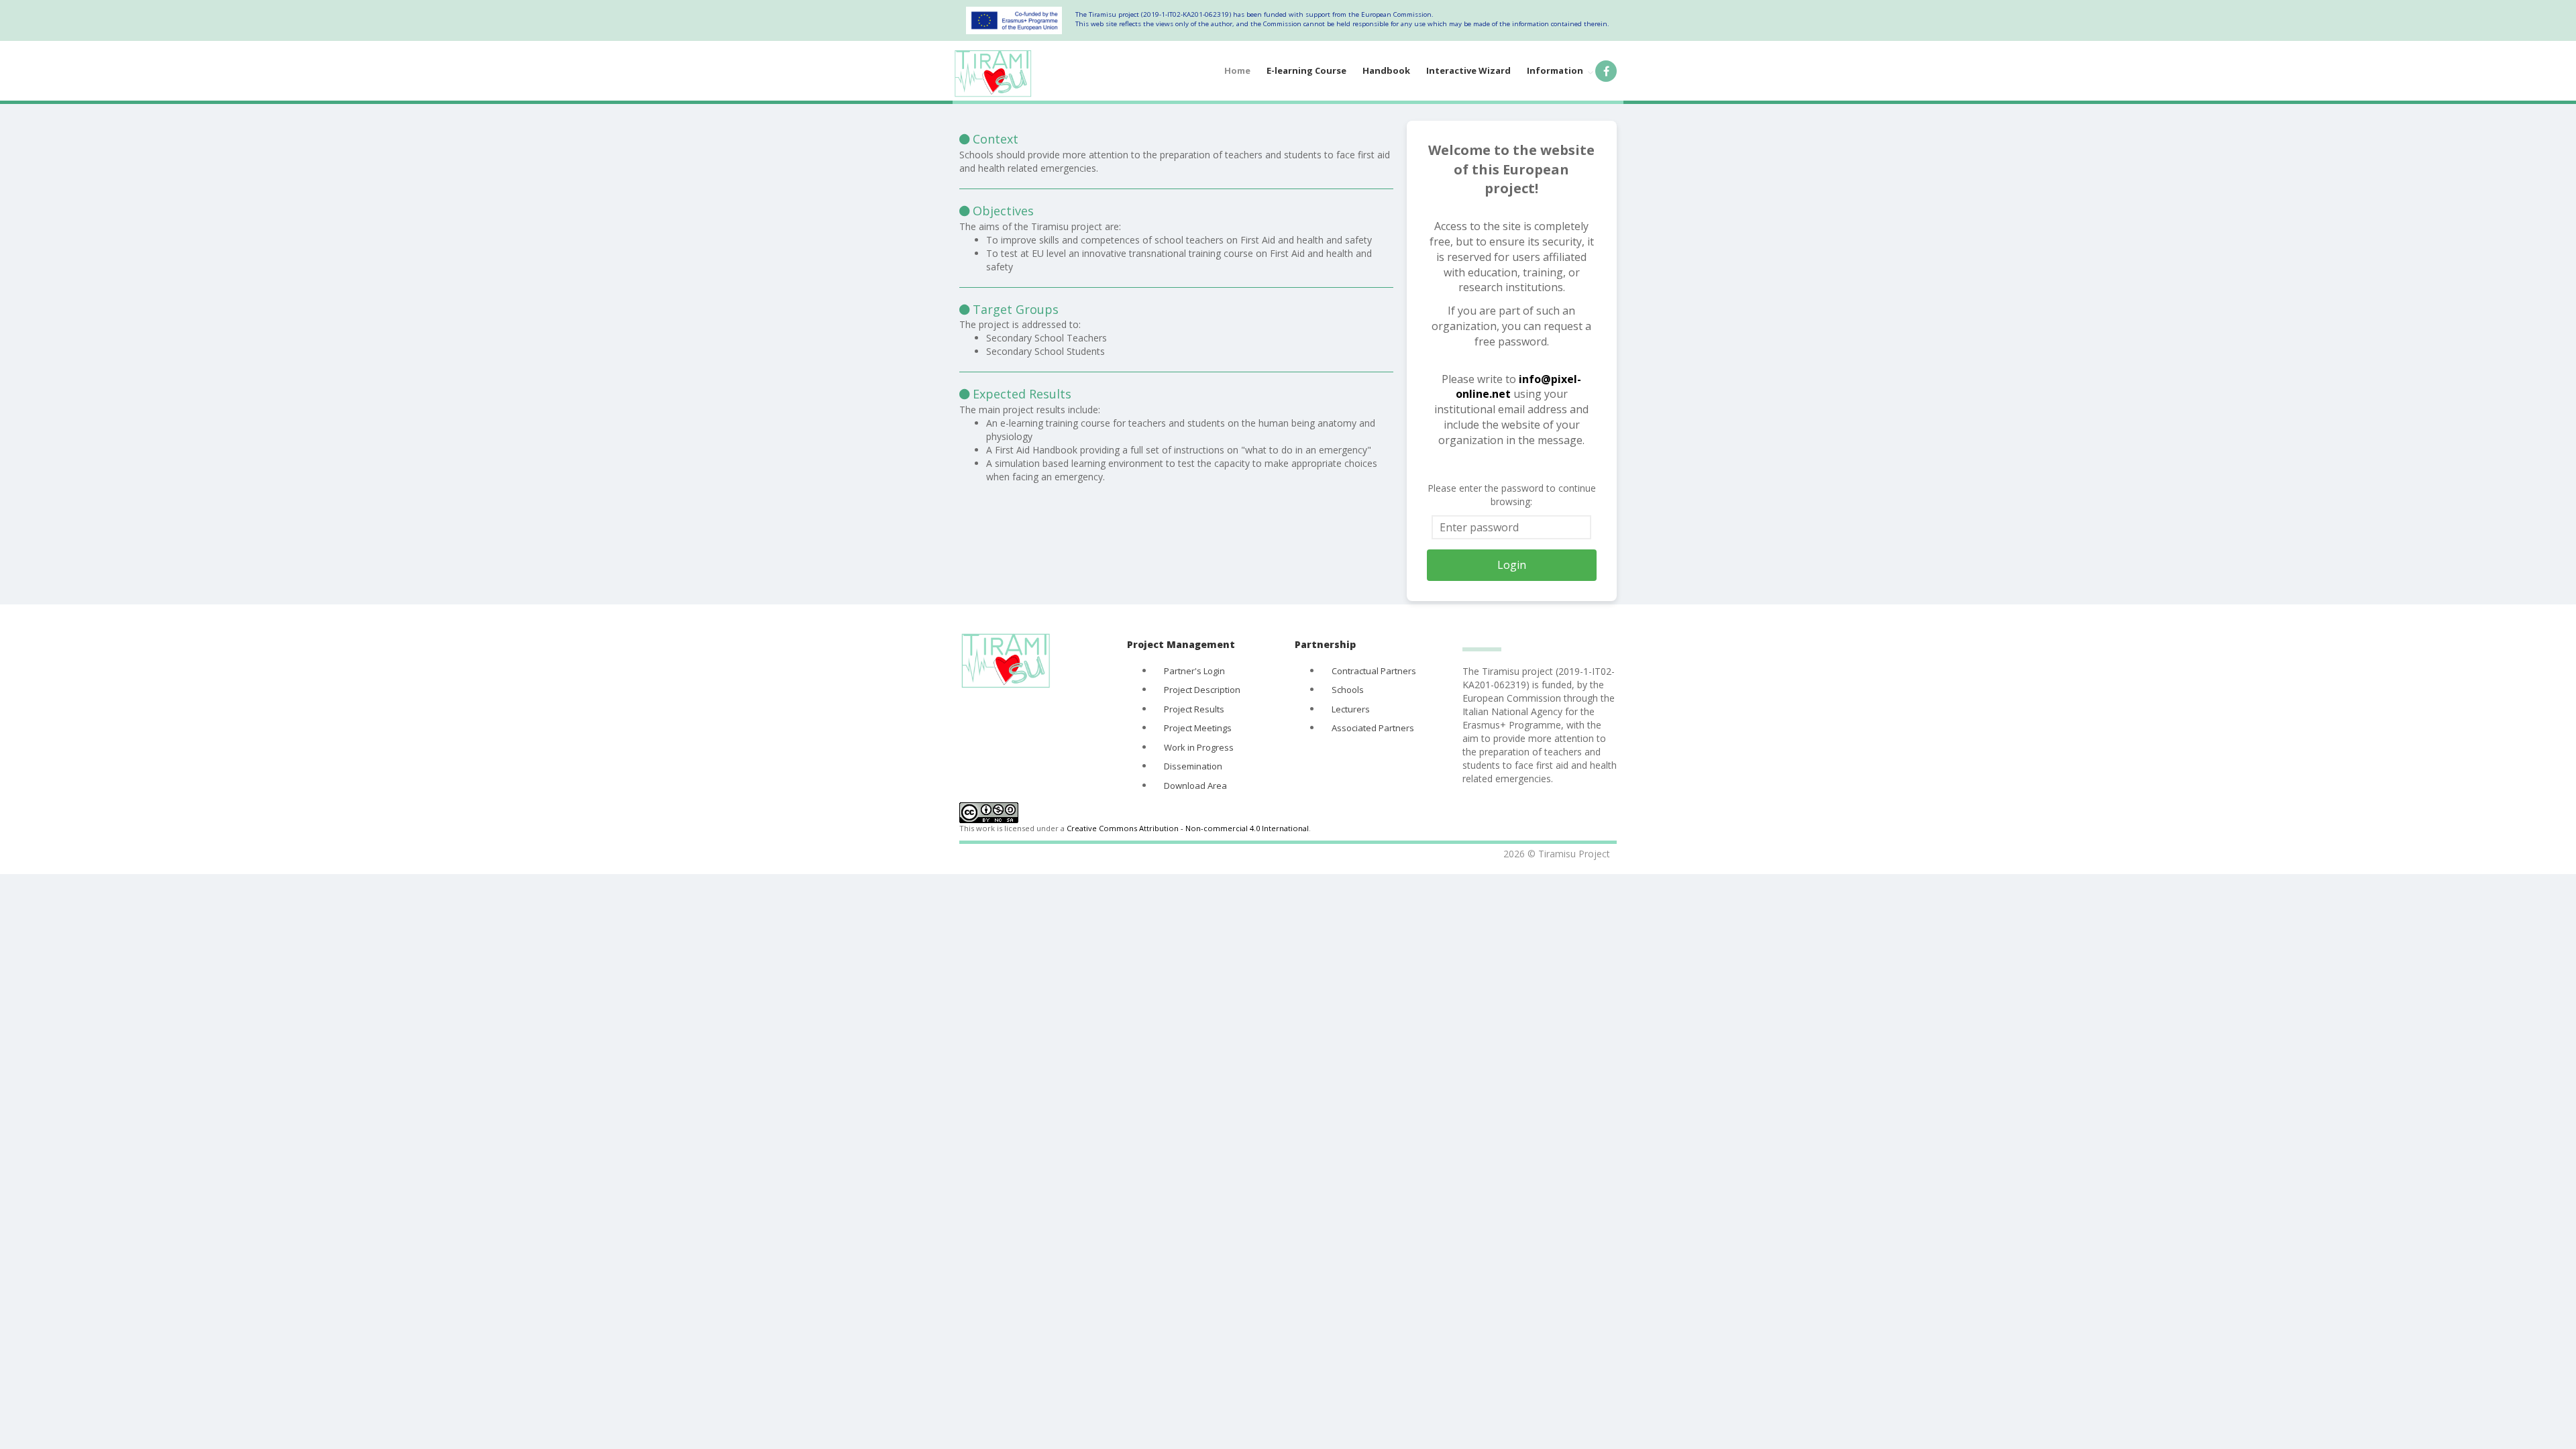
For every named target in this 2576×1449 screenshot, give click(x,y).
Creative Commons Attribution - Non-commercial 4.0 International (1188, 828)
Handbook (1386, 70)
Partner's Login (1194, 671)
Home (1237, 70)
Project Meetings (1198, 728)
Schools (1348, 690)
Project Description (1202, 690)
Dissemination (1193, 766)
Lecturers (1351, 709)
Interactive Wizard (1468, 70)
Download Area (1195, 786)
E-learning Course (1306, 70)
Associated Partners (1373, 728)
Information (1555, 70)
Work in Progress (1199, 747)
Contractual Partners (1374, 671)
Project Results (1194, 709)
